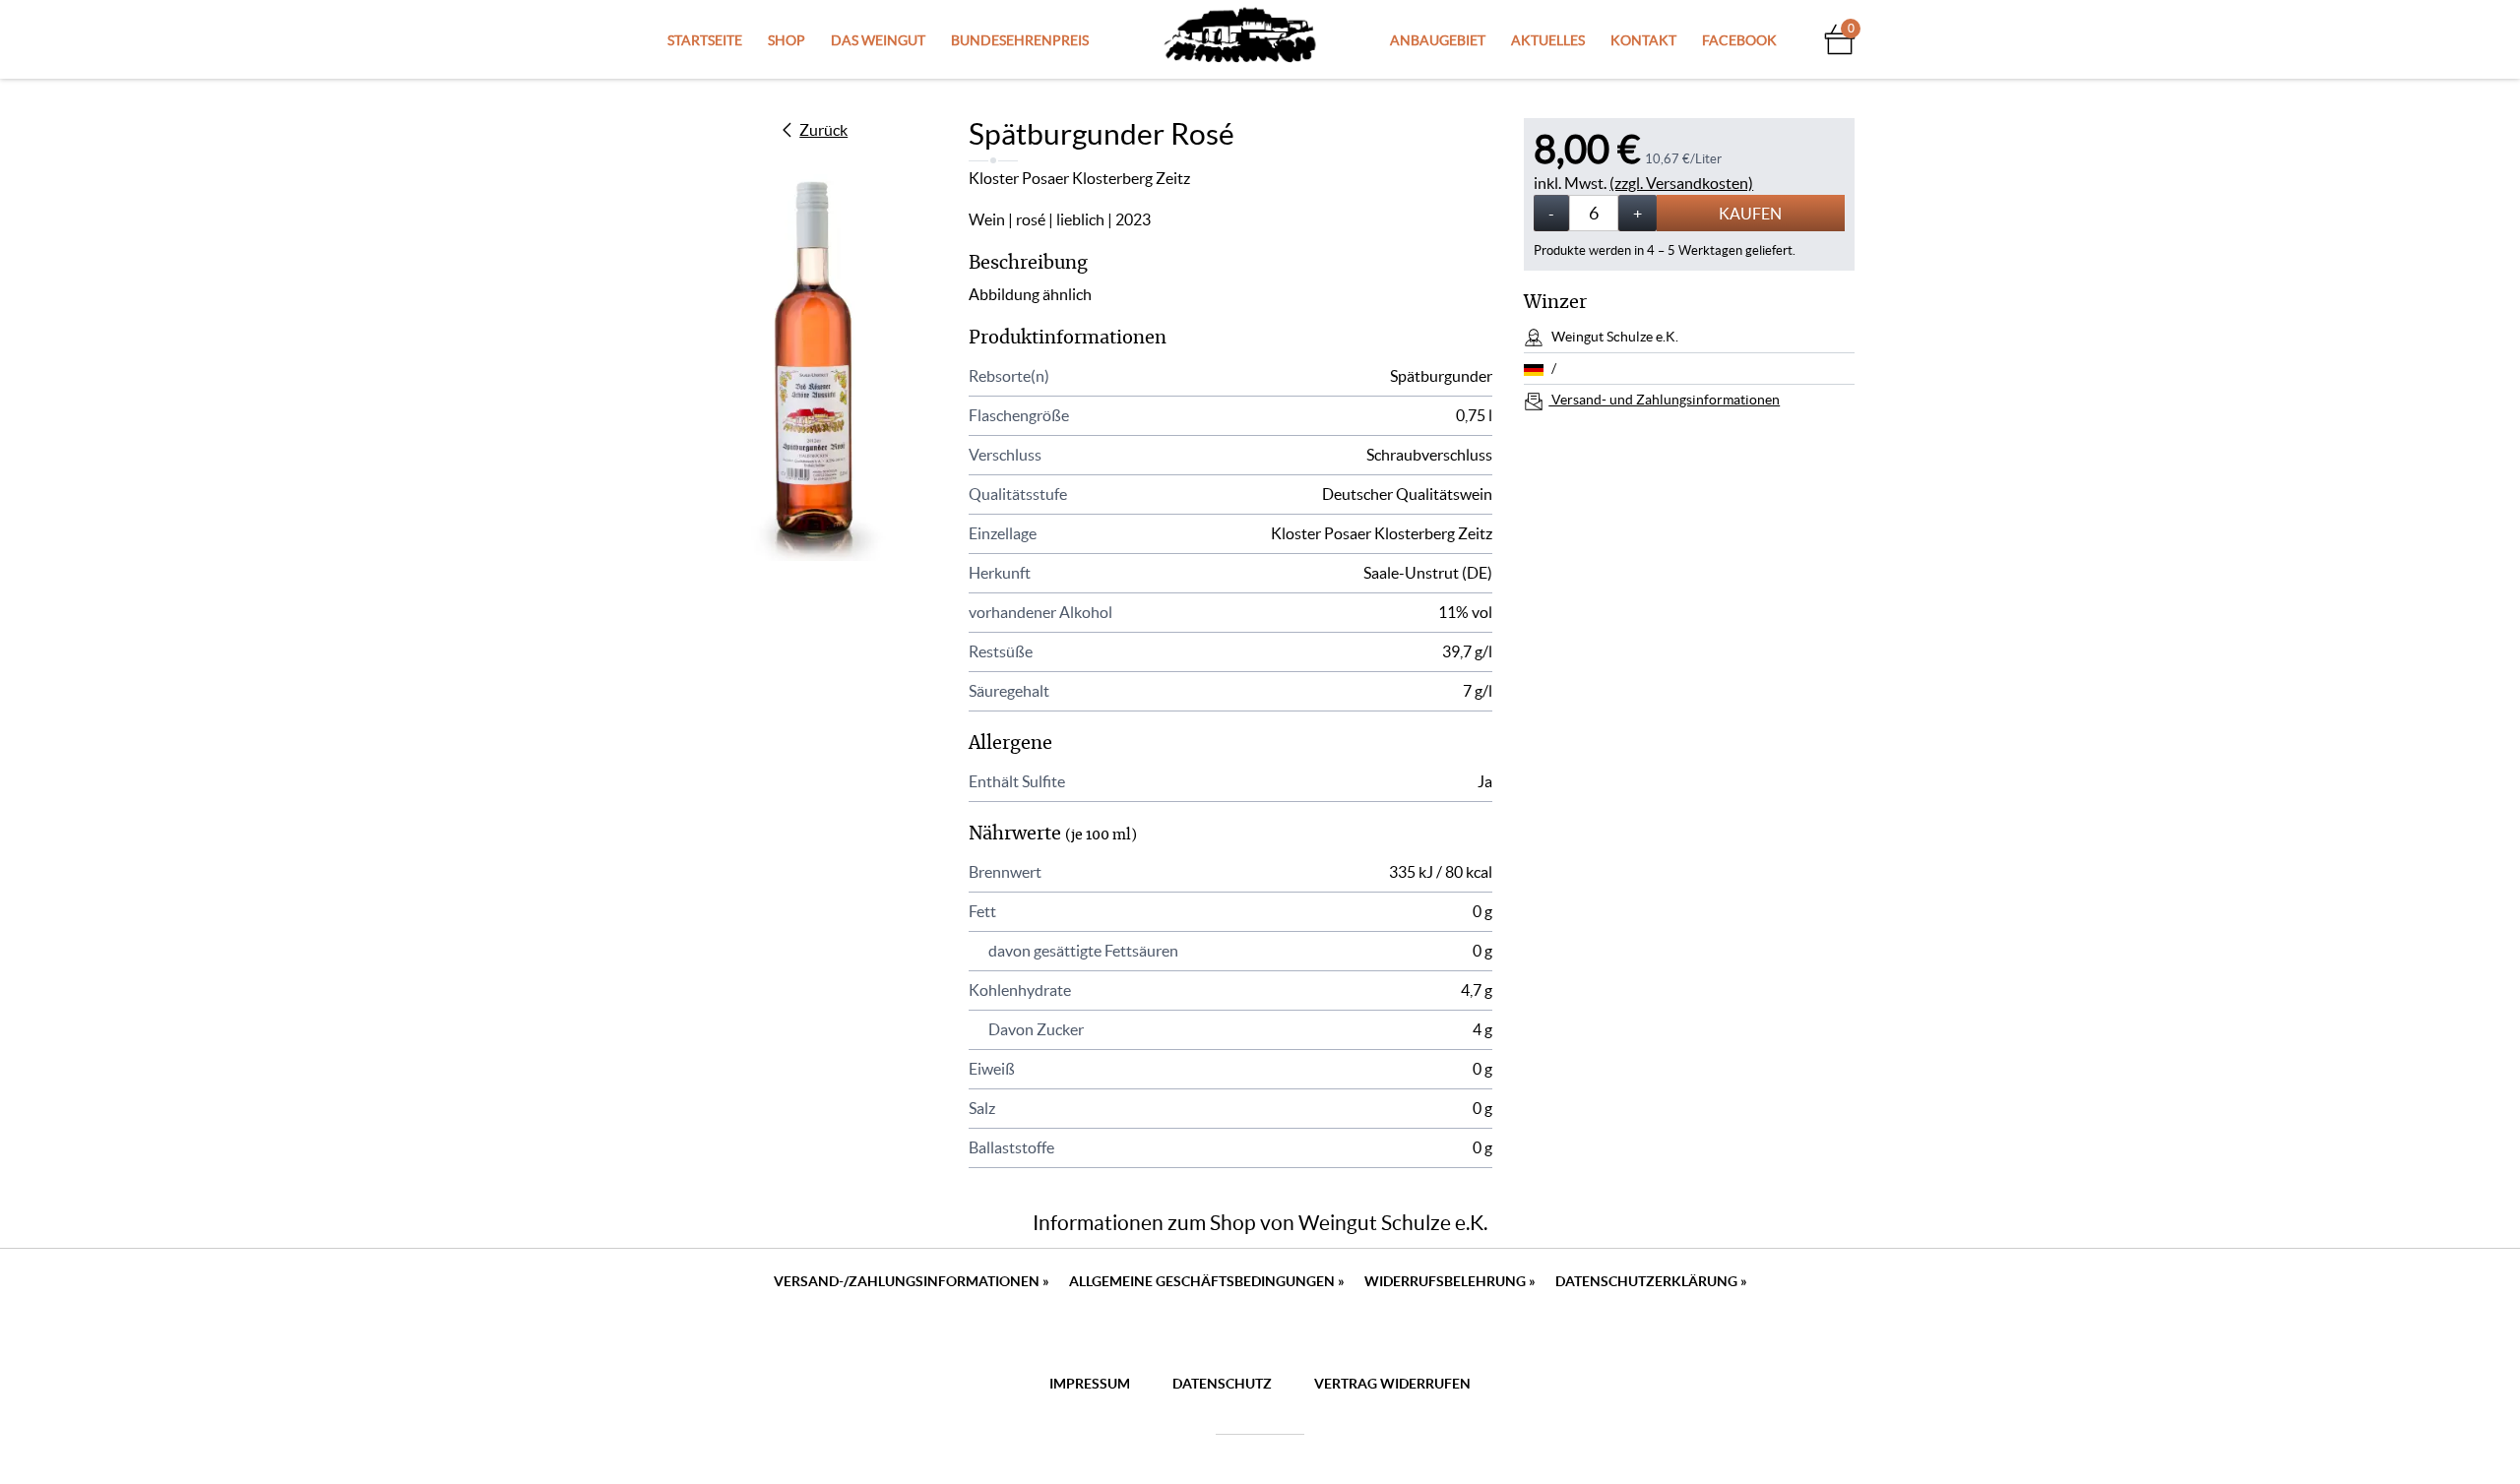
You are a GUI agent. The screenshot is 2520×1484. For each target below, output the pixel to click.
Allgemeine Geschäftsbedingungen (1207, 1281)
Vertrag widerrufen (1392, 1384)
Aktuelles (1548, 40)
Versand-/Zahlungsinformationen (912, 1281)
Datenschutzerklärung (1651, 1281)
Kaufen (1750, 214)
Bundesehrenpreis (1020, 40)
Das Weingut (878, 40)
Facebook (1739, 40)
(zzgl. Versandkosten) (1681, 183)
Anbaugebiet (1438, 40)
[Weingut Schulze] (1240, 39)
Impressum (1090, 1384)
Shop (787, 40)
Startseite (705, 40)
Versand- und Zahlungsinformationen (1664, 400)
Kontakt (1643, 40)
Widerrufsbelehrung (1450, 1281)
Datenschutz (1222, 1384)
